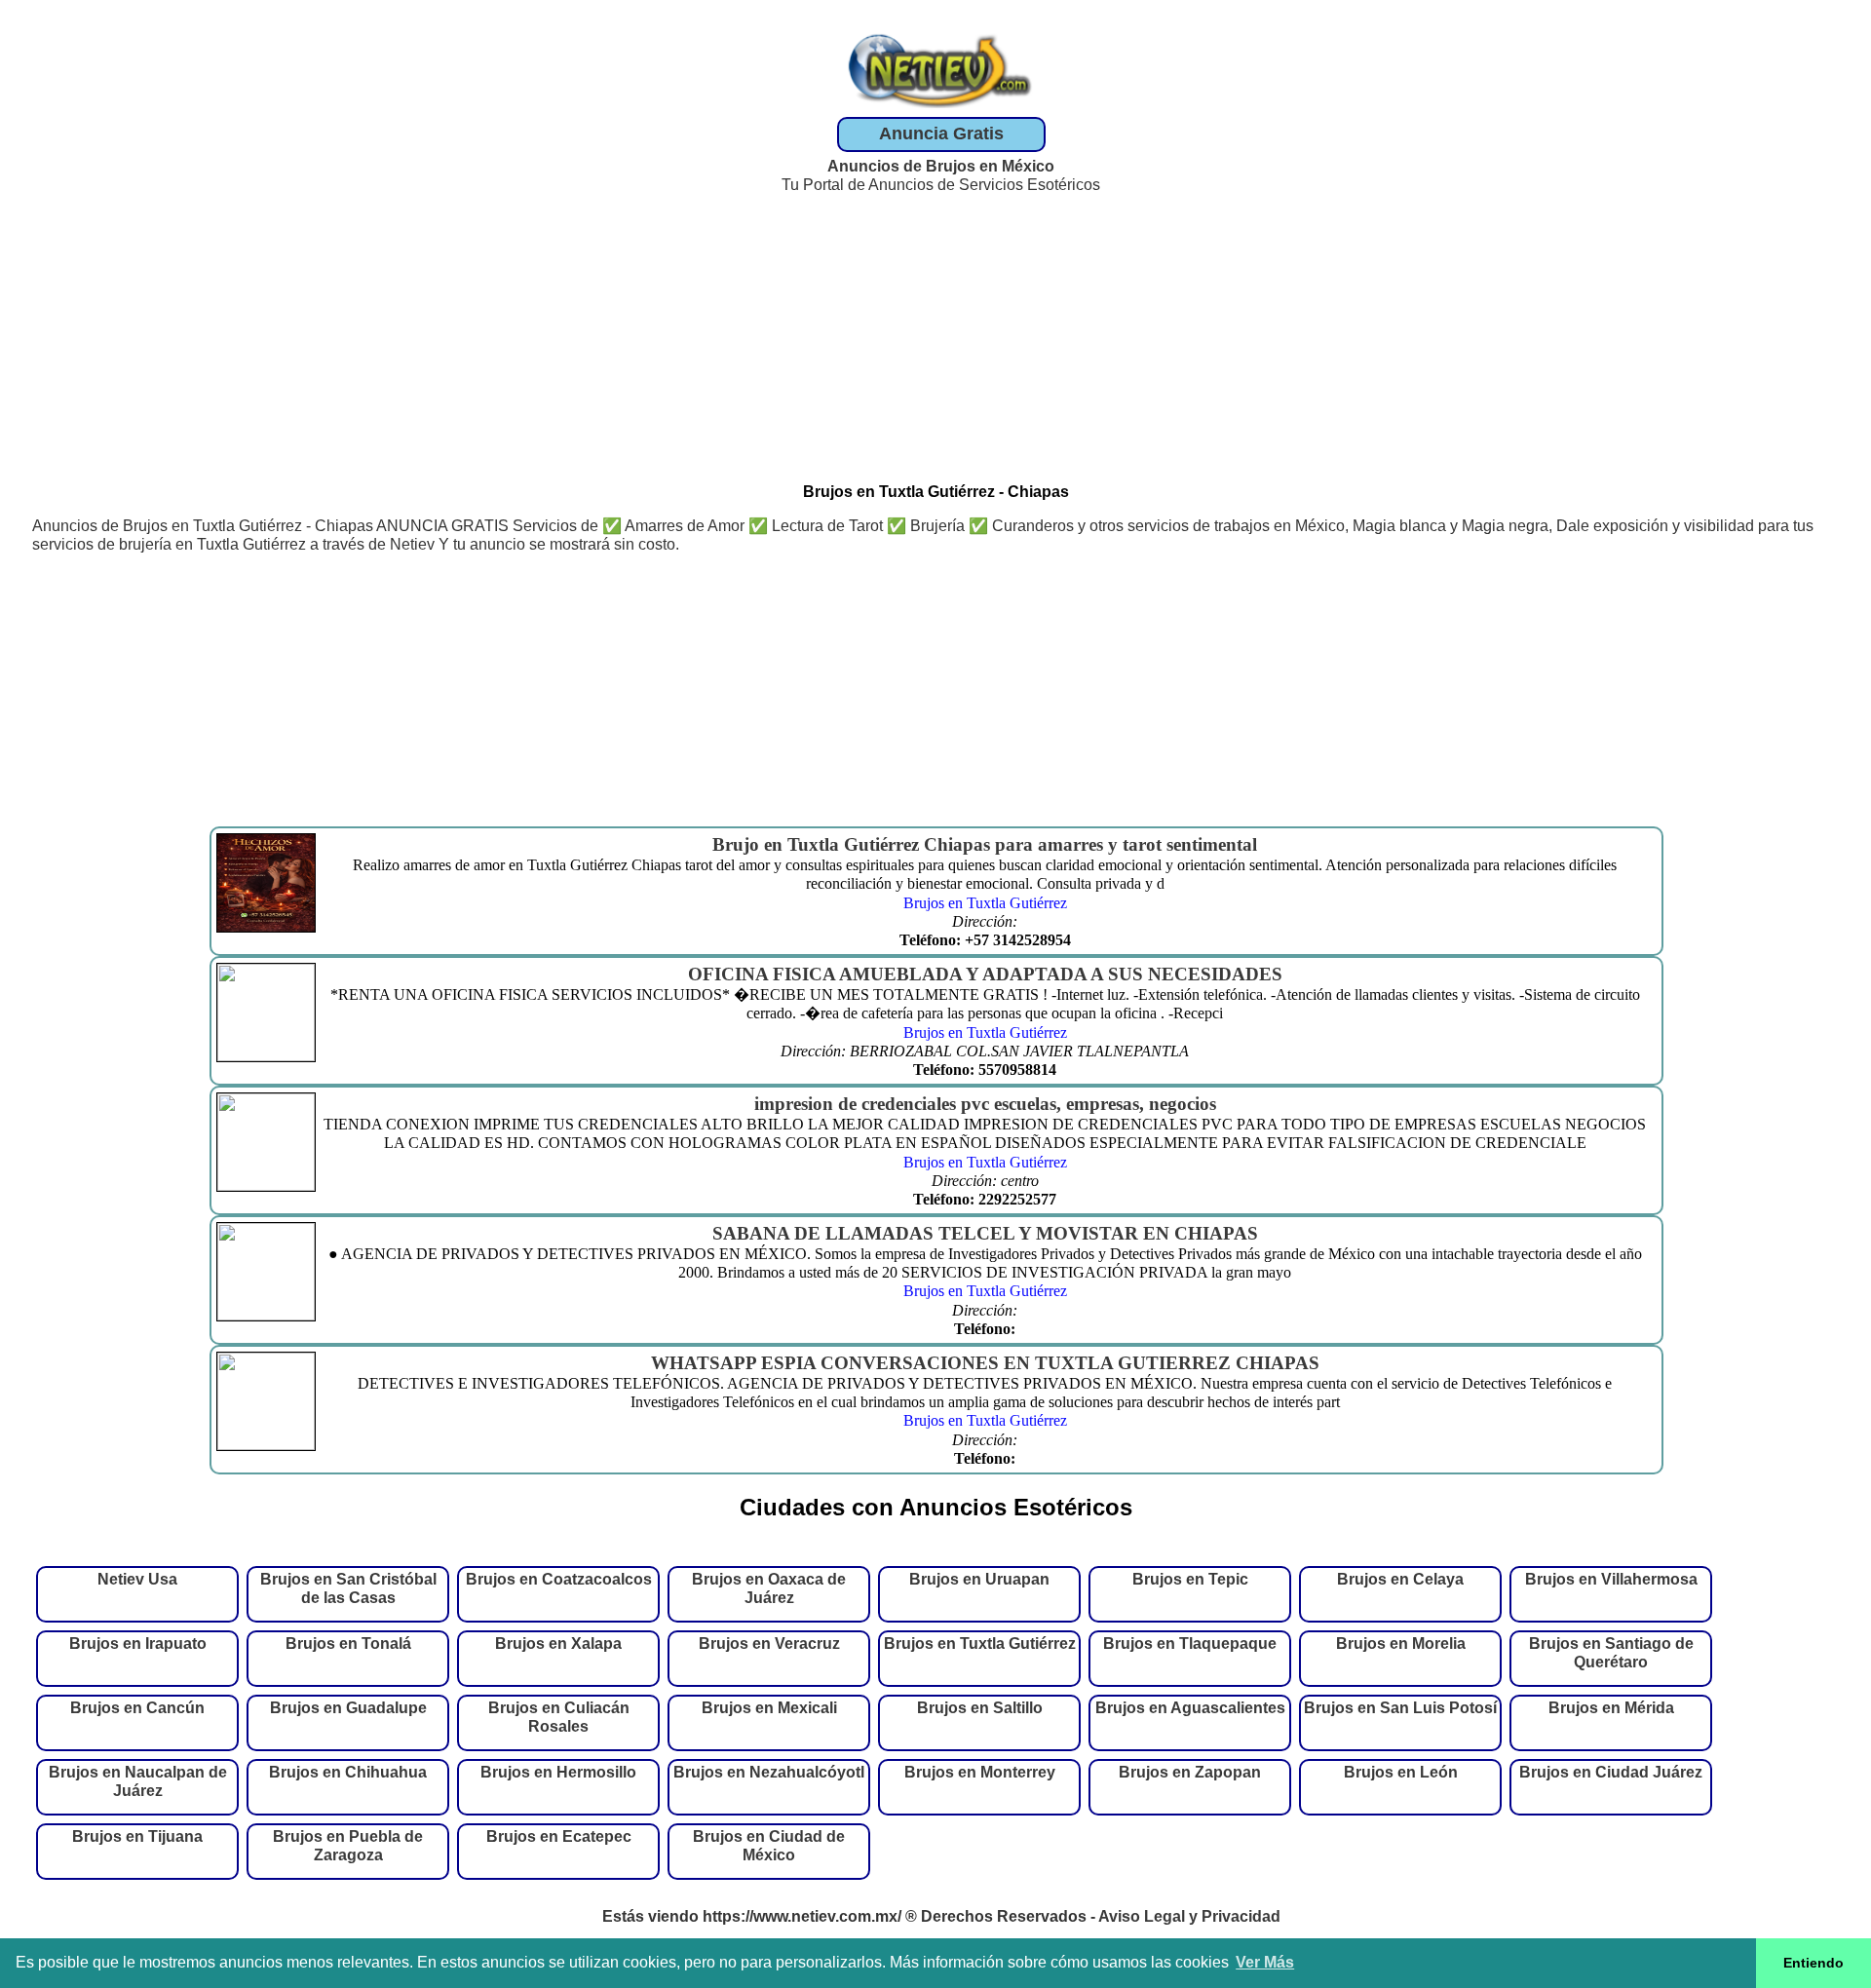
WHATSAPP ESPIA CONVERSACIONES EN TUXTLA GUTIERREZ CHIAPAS (985, 1363)
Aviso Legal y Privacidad (1189, 1916)
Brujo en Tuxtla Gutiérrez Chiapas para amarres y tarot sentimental (985, 844)
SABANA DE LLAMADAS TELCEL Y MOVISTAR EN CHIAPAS (985, 1233)
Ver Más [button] (1265, 1962)
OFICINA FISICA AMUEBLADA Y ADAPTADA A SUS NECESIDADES (985, 974)
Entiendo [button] (1814, 1963)
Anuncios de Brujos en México (941, 166)
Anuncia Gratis (941, 134)
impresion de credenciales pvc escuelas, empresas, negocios (985, 1104)
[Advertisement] (941, 330)
